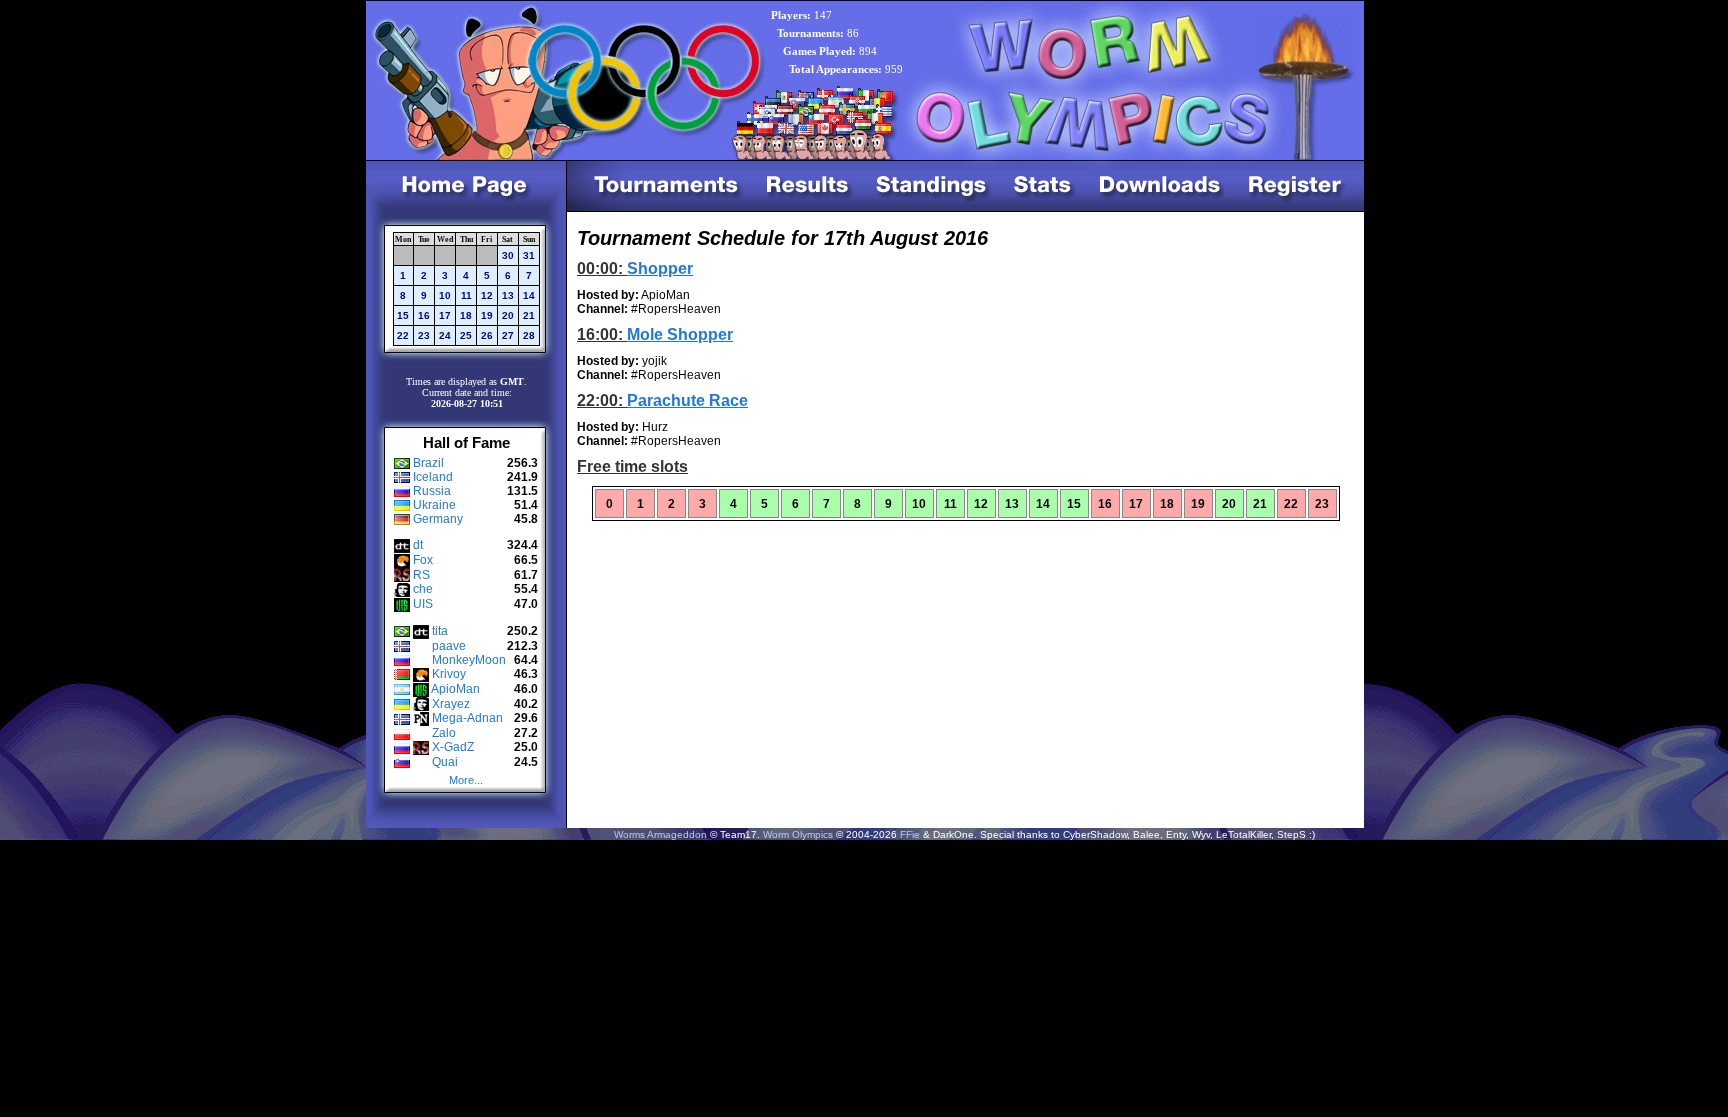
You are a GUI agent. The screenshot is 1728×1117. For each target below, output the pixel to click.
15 (403, 315)
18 (466, 315)
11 (466, 295)
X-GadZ (453, 747)
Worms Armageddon (660, 834)
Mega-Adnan (467, 718)
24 (445, 335)
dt (418, 545)
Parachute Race (687, 400)
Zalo (444, 733)
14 (529, 295)
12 (487, 295)
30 (508, 255)
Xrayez (451, 704)
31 (529, 255)
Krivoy (449, 674)
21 (529, 315)
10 (445, 295)
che (423, 589)
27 (508, 335)
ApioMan (455, 689)
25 (466, 335)
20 (508, 315)
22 (403, 335)
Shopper (660, 268)
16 (424, 315)
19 (487, 315)
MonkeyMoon (469, 660)
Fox (423, 560)
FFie (910, 834)
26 (487, 335)
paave (449, 646)
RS (421, 575)
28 (529, 335)
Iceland (433, 477)
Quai (445, 762)
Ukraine (434, 505)
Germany (438, 519)
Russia (432, 491)
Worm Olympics (798, 834)
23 (424, 335)
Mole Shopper (680, 334)
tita (440, 631)
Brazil (428, 463)
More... (466, 780)
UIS (423, 604)
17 (445, 315)
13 (508, 295)
